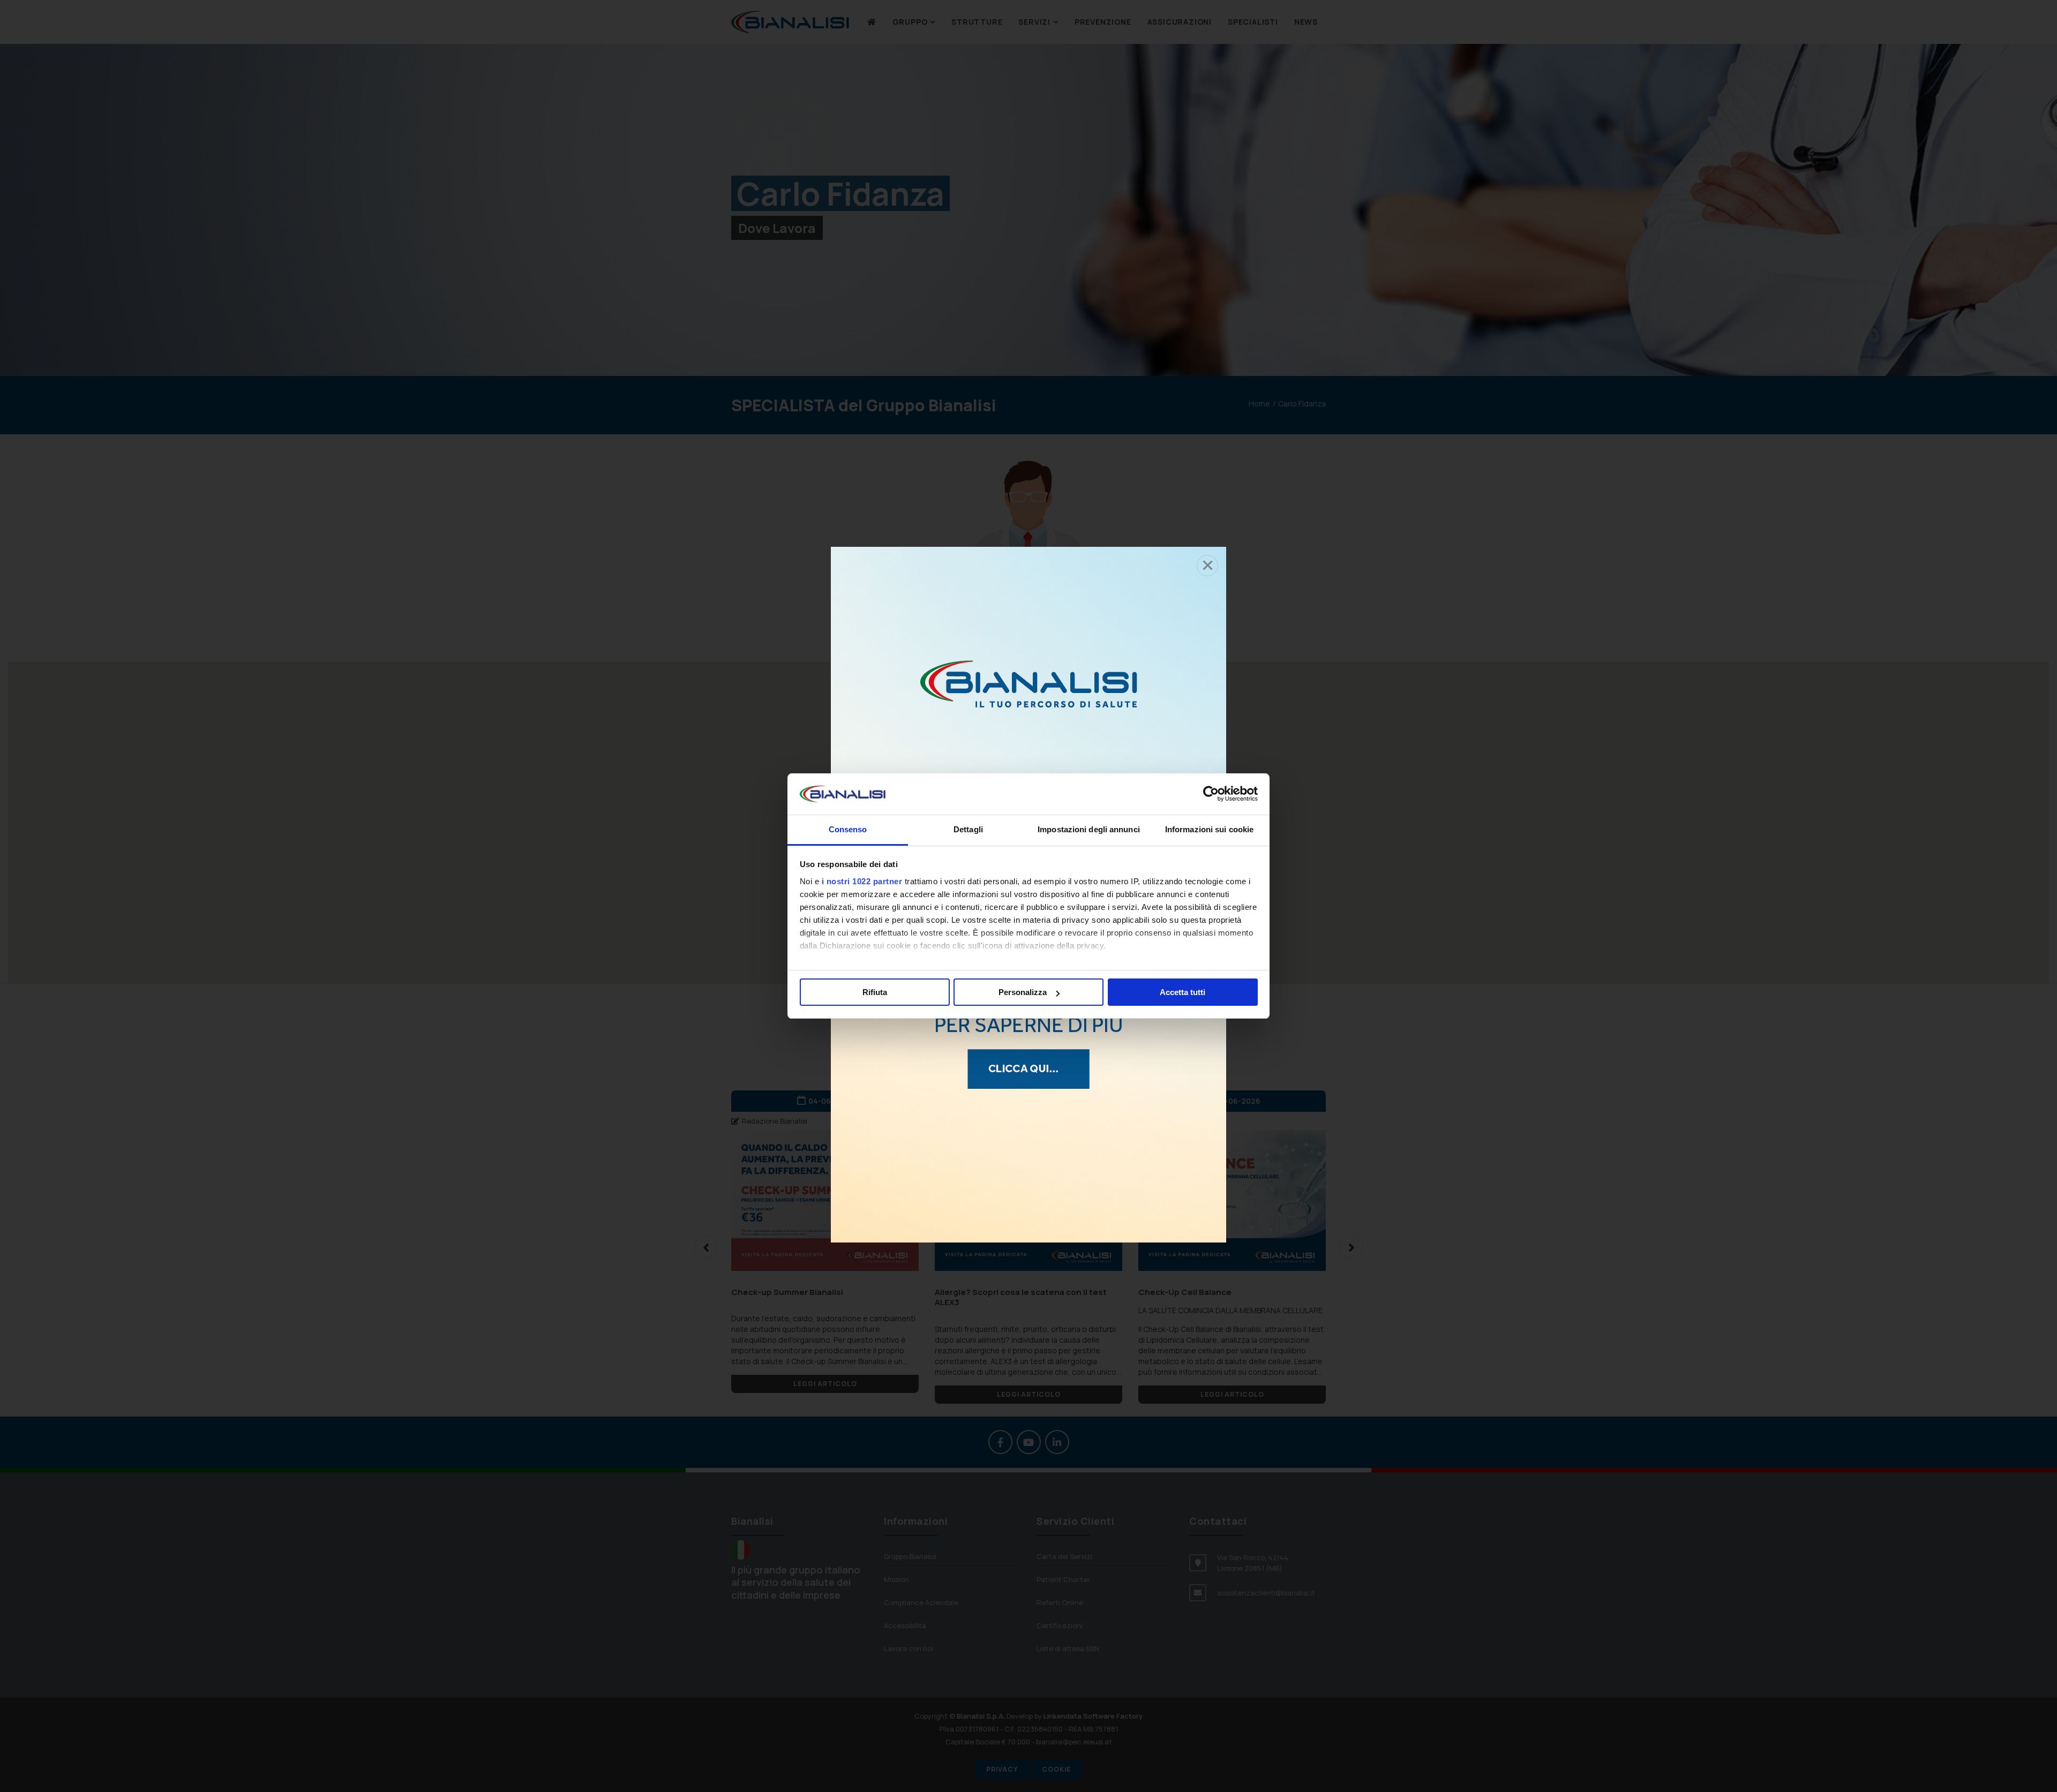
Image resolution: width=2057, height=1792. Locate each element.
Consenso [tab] (848, 829)
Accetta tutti (1183, 992)
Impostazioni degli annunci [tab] (1089, 829)
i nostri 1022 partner (862, 881)
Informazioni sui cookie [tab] (1209, 829)
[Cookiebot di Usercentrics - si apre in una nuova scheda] (1211, 794)
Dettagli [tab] (968, 829)
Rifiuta (875, 992)
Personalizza (1023, 992)
